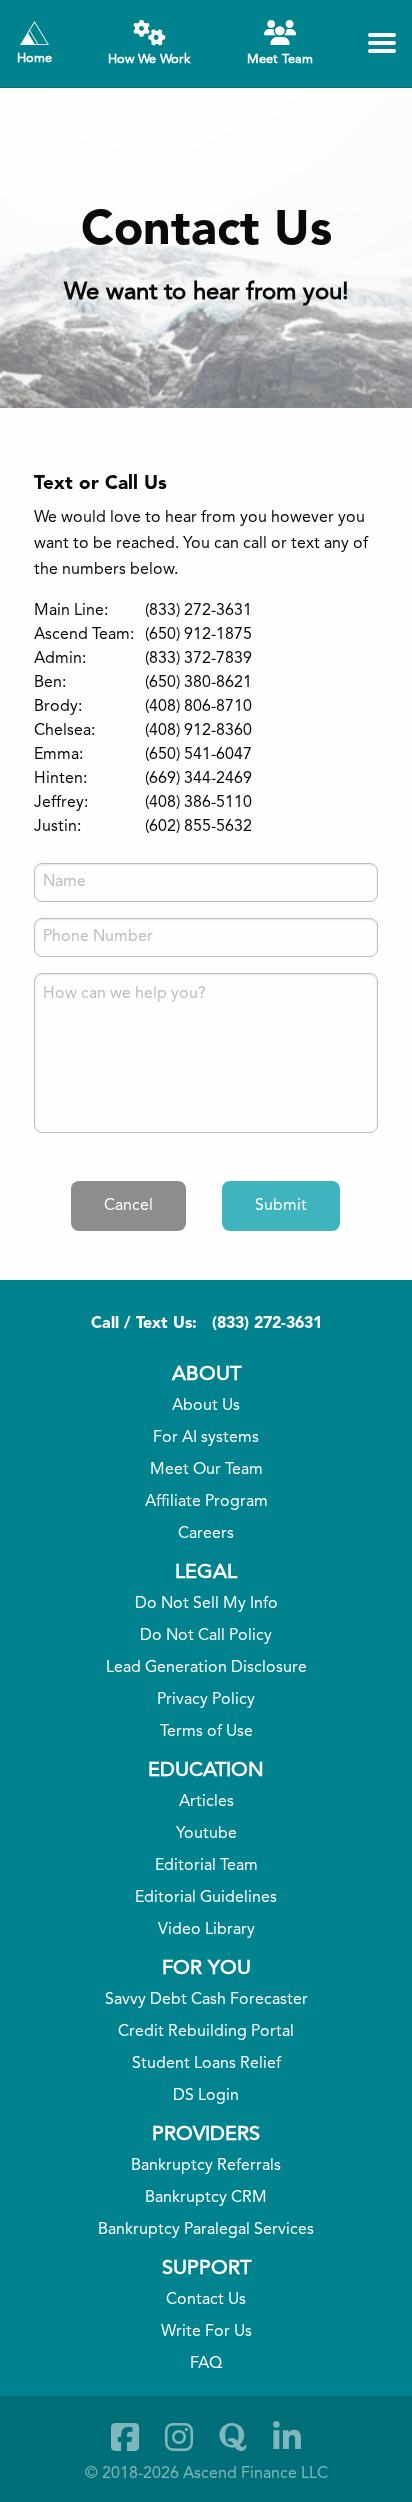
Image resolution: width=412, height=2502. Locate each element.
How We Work (149, 59)
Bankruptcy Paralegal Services (206, 2230)
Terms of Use (206, 1732)
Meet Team (280, 59)
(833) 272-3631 (267, 1324)
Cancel (128, 1206)
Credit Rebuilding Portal (206, 2032)
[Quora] (233, 2437)
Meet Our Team (206, 1470)
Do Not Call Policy (206, 1636)
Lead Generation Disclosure (206, 1668)
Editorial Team (206, 1866)
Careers (206, 1534)
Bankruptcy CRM (206, 2198)
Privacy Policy (206, 1700)
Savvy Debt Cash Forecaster (206, 2000)
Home (34, 58)
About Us (206, 1406)
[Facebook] (125, 2437)
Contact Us (206, 2300)
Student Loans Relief (206, 2064)
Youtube (206, 1834)
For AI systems (206, 1438)
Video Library (206, 1930)
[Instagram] (179, 2437)
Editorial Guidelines (206, 1898)
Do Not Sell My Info (206, 1604)
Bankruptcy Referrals (206, 2166)
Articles (206, 1802)
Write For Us (206, 2332)
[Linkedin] (287, 2437)
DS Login (206, 2096)
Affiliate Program (206, 1502)
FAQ (206, 2364)
